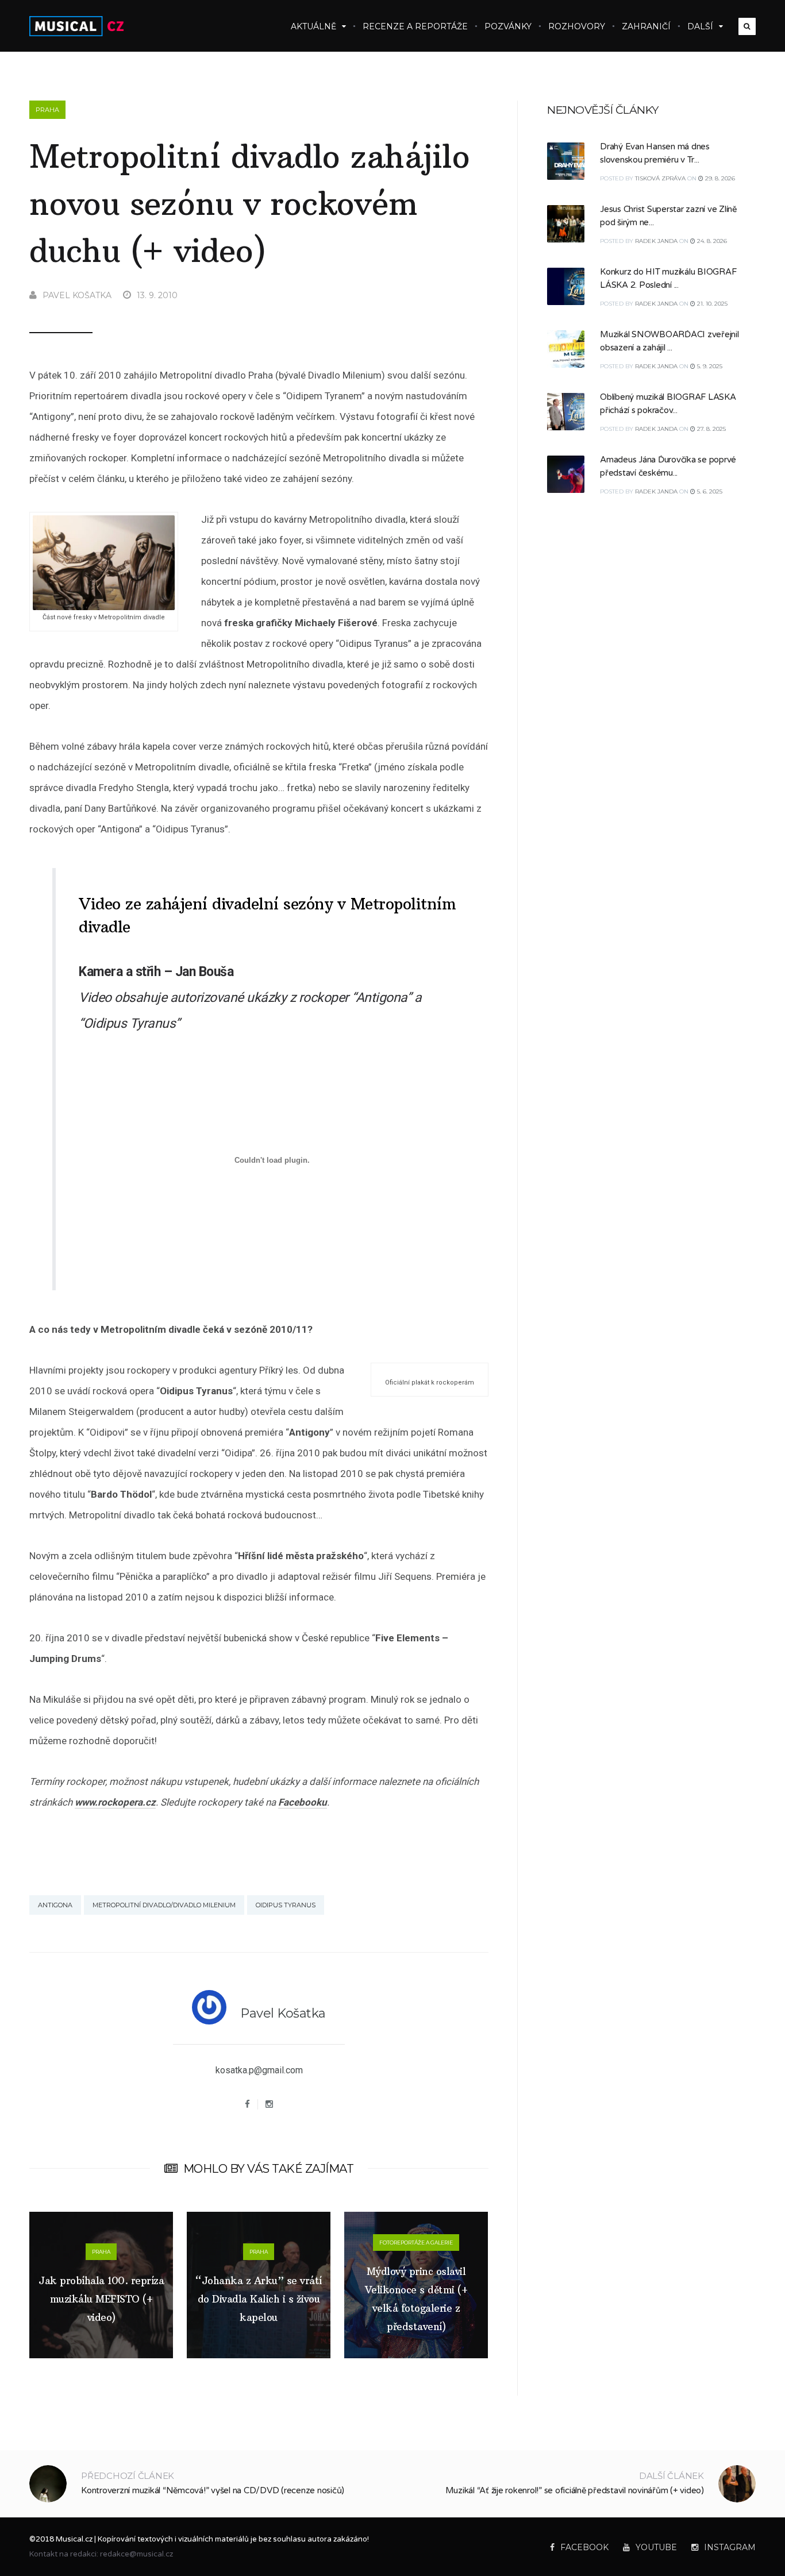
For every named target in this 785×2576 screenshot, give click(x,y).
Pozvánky (508, 26)
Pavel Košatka (77, 295)
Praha (47, 110)
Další (700, 26)
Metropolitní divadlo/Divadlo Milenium (164, 1905)
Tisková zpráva (660, 178)
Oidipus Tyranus (286, 1905)
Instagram (730, 2547)
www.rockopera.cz (115, 1802)
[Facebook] (247, 2104)
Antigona (55, 1905)
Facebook (584, 2547)
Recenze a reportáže (415, 26)
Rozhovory (577, 26)
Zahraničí (646, 26)
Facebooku (303, 1802)
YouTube (656, 2547)
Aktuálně (313, 26)
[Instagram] (269, 2104)
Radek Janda (656, 241)
